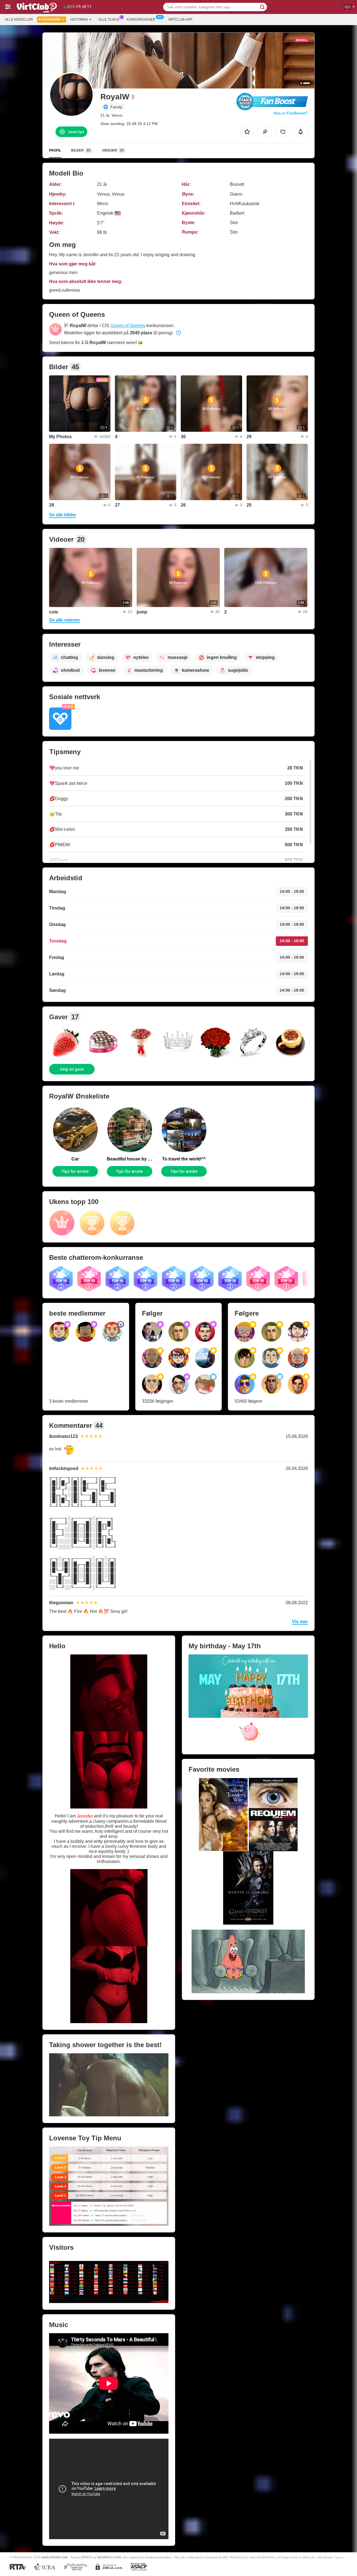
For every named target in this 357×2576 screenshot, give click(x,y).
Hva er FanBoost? (291, 113)
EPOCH (86, 2557)
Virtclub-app (180, 20)
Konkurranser (141, 20)
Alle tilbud (109, 20)
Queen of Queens (128, 326)
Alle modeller (19, 20)
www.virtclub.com (55, 2557)
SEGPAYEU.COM (109, 2557)
